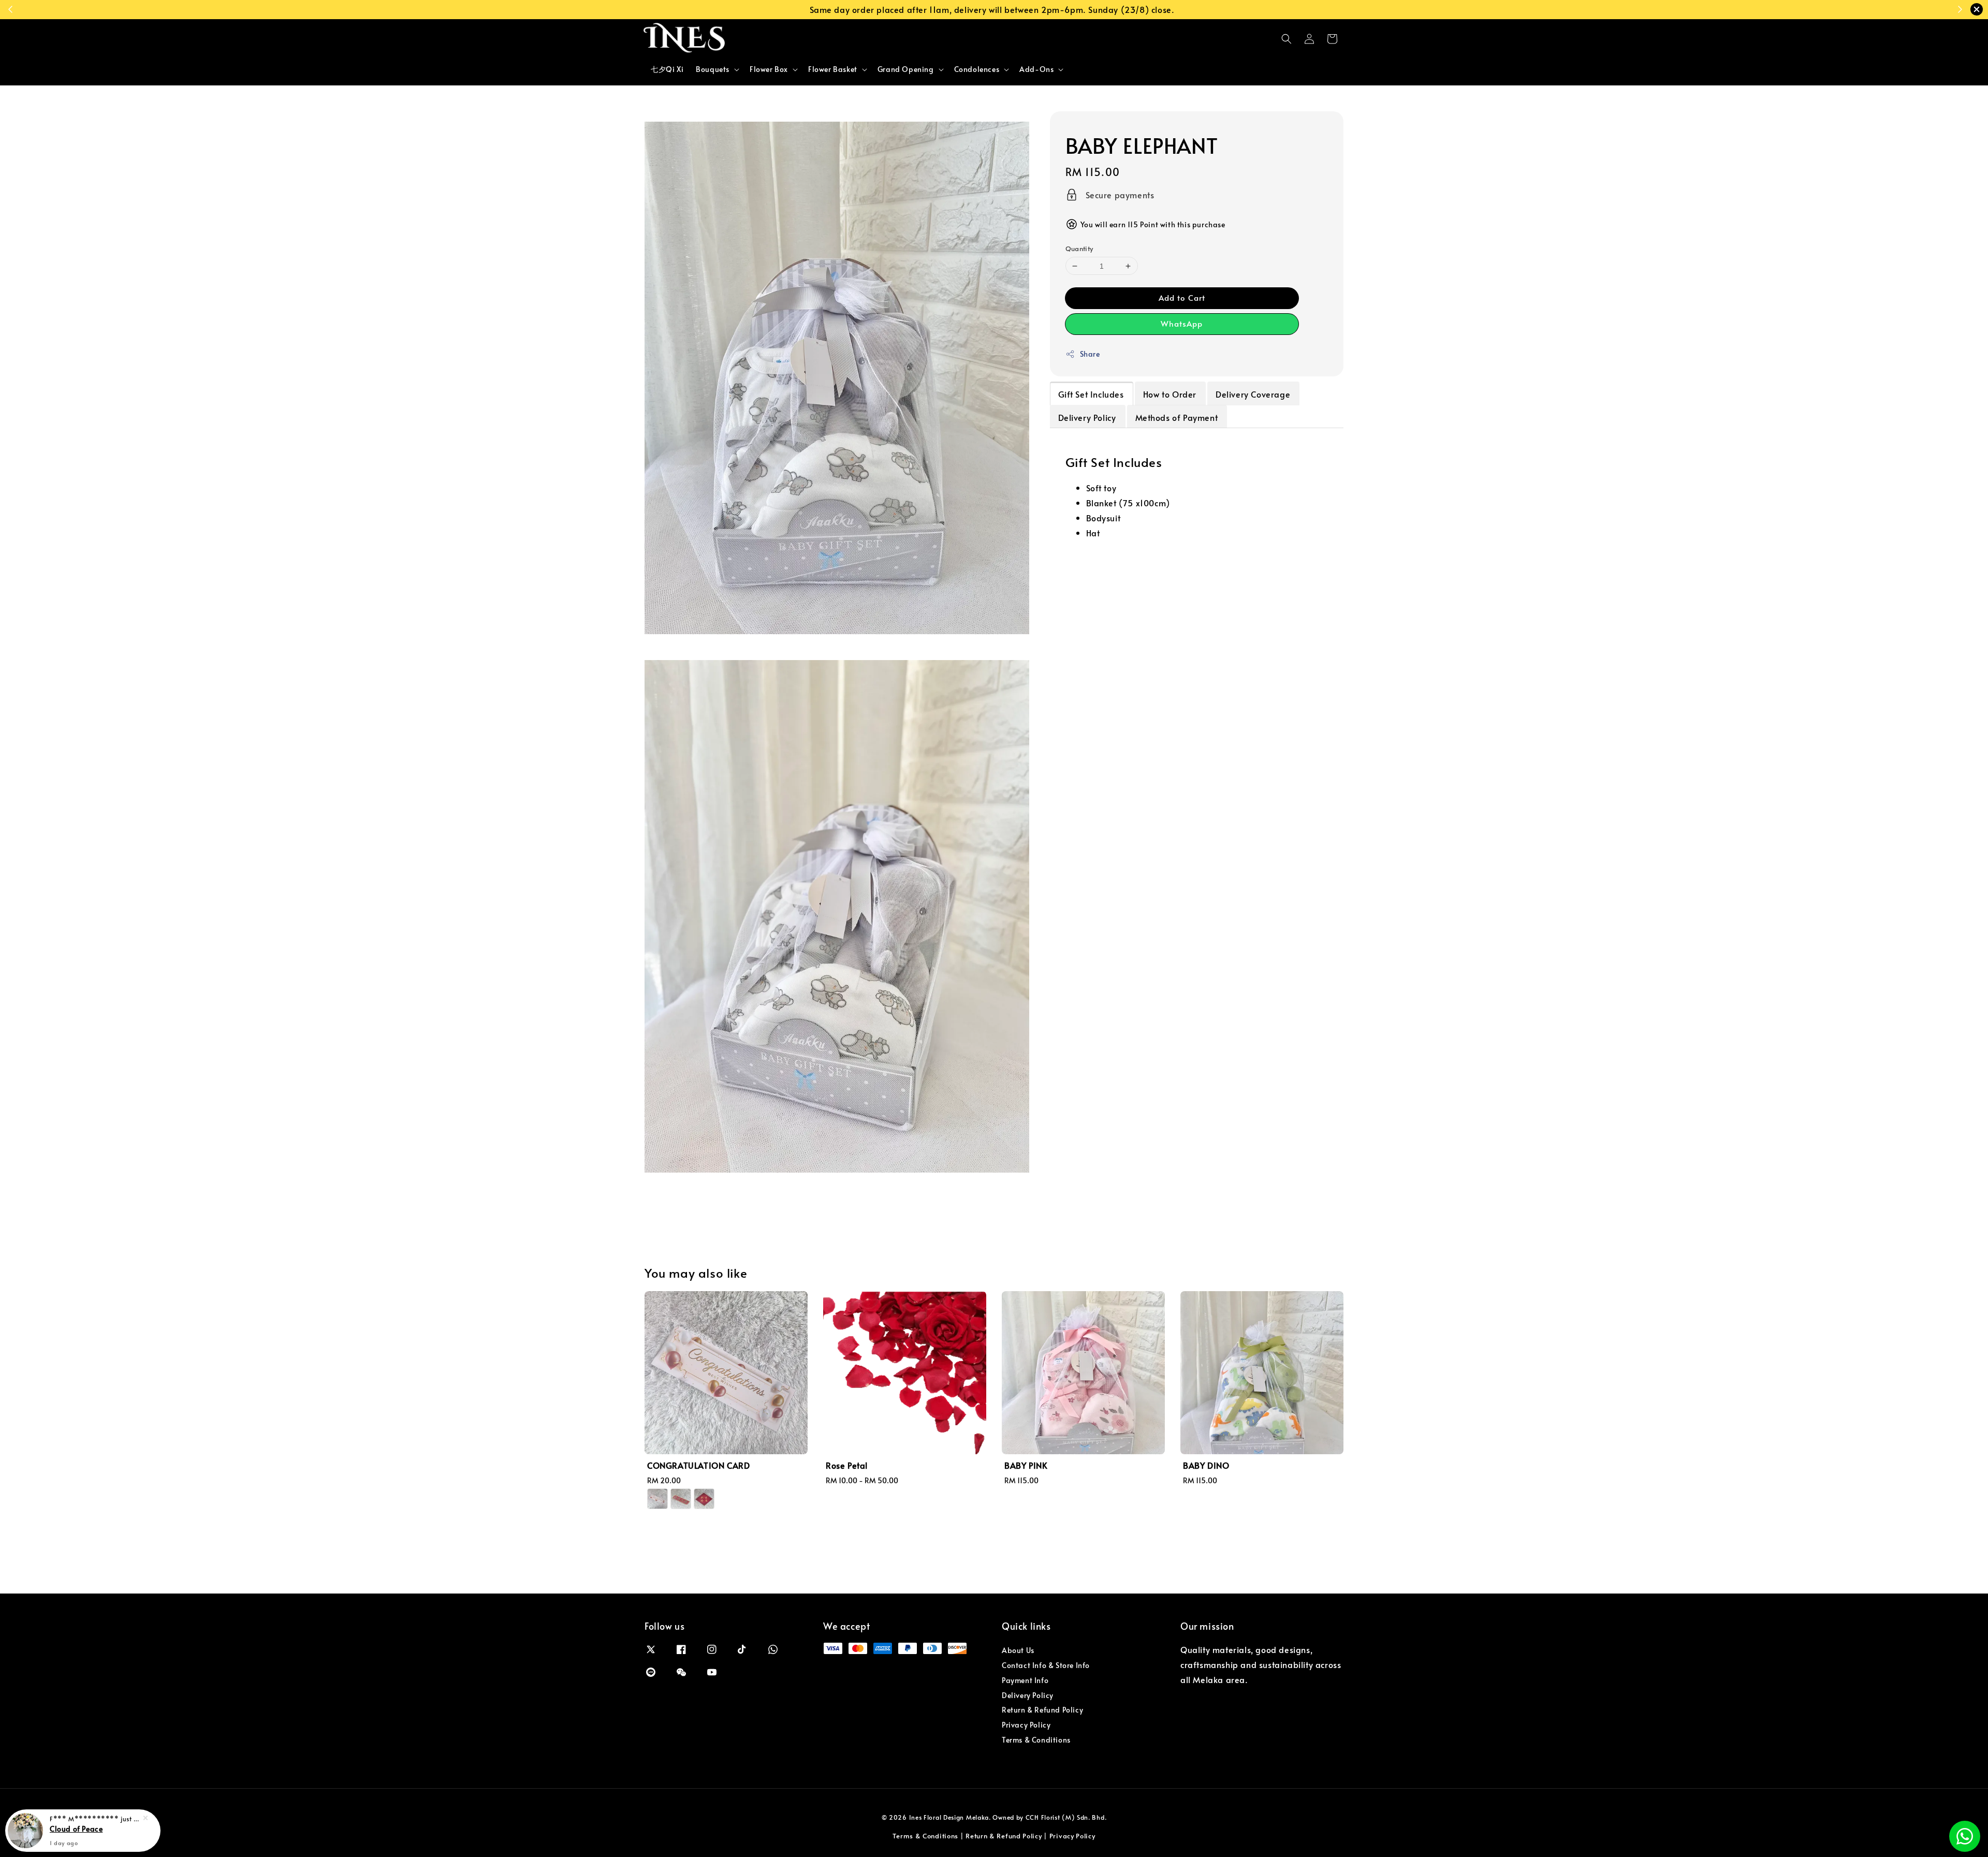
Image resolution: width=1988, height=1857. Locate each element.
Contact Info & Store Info (1046, 1665)
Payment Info (1025, 1680)
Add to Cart (1182, 298)
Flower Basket (833, 69)
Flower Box (769, 69)
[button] (1287, 39)
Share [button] (1090, 354)
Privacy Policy (1026, 1725)
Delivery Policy (1028, 1695)
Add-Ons (1036, 69)
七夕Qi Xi (667, 69)
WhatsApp (1182, 324)
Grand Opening (906, 69)
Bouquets (713, 69)
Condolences (977, 69)
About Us (1018, 1650)
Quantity (1079, 248)
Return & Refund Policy (1042, 1710)
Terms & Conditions (1036, 1740)
